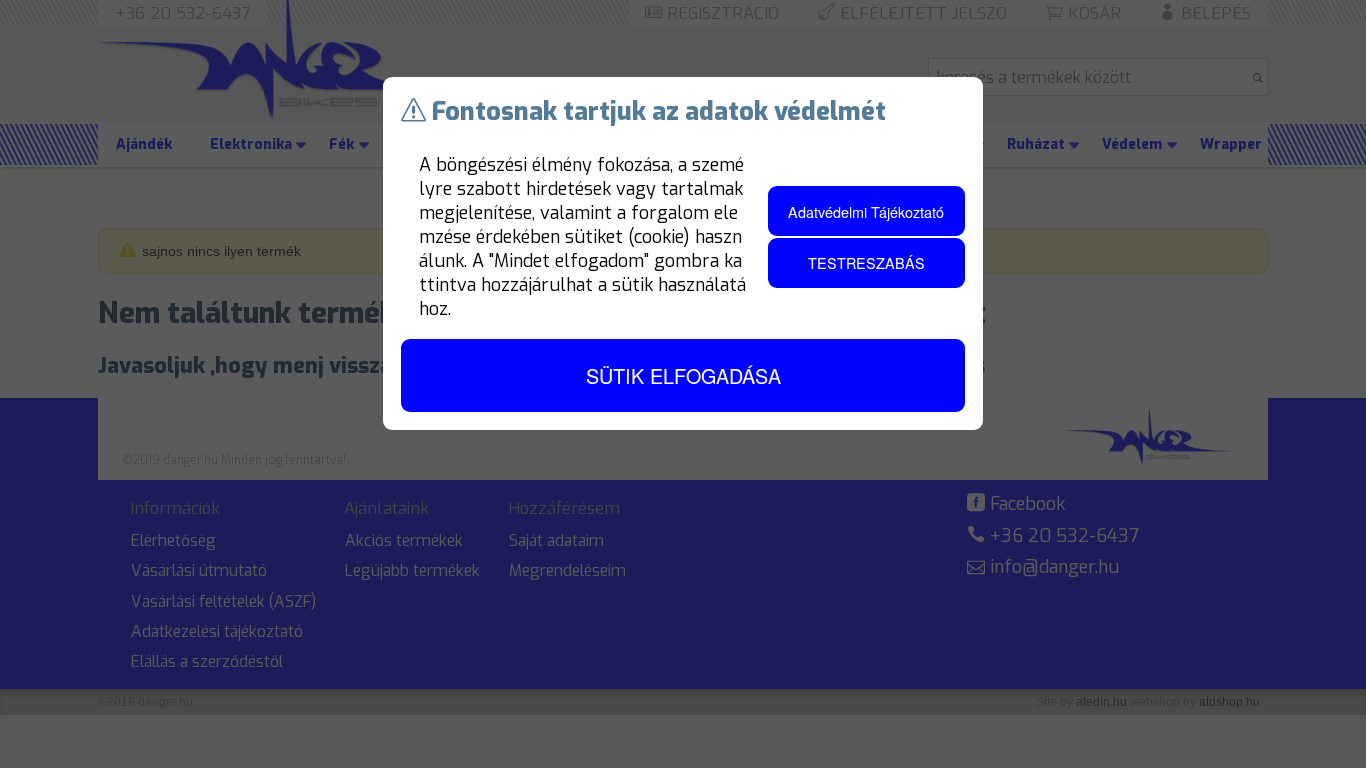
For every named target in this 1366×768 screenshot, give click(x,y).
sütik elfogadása (683, 375)
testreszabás (866, 262)
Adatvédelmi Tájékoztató (866, 211)
